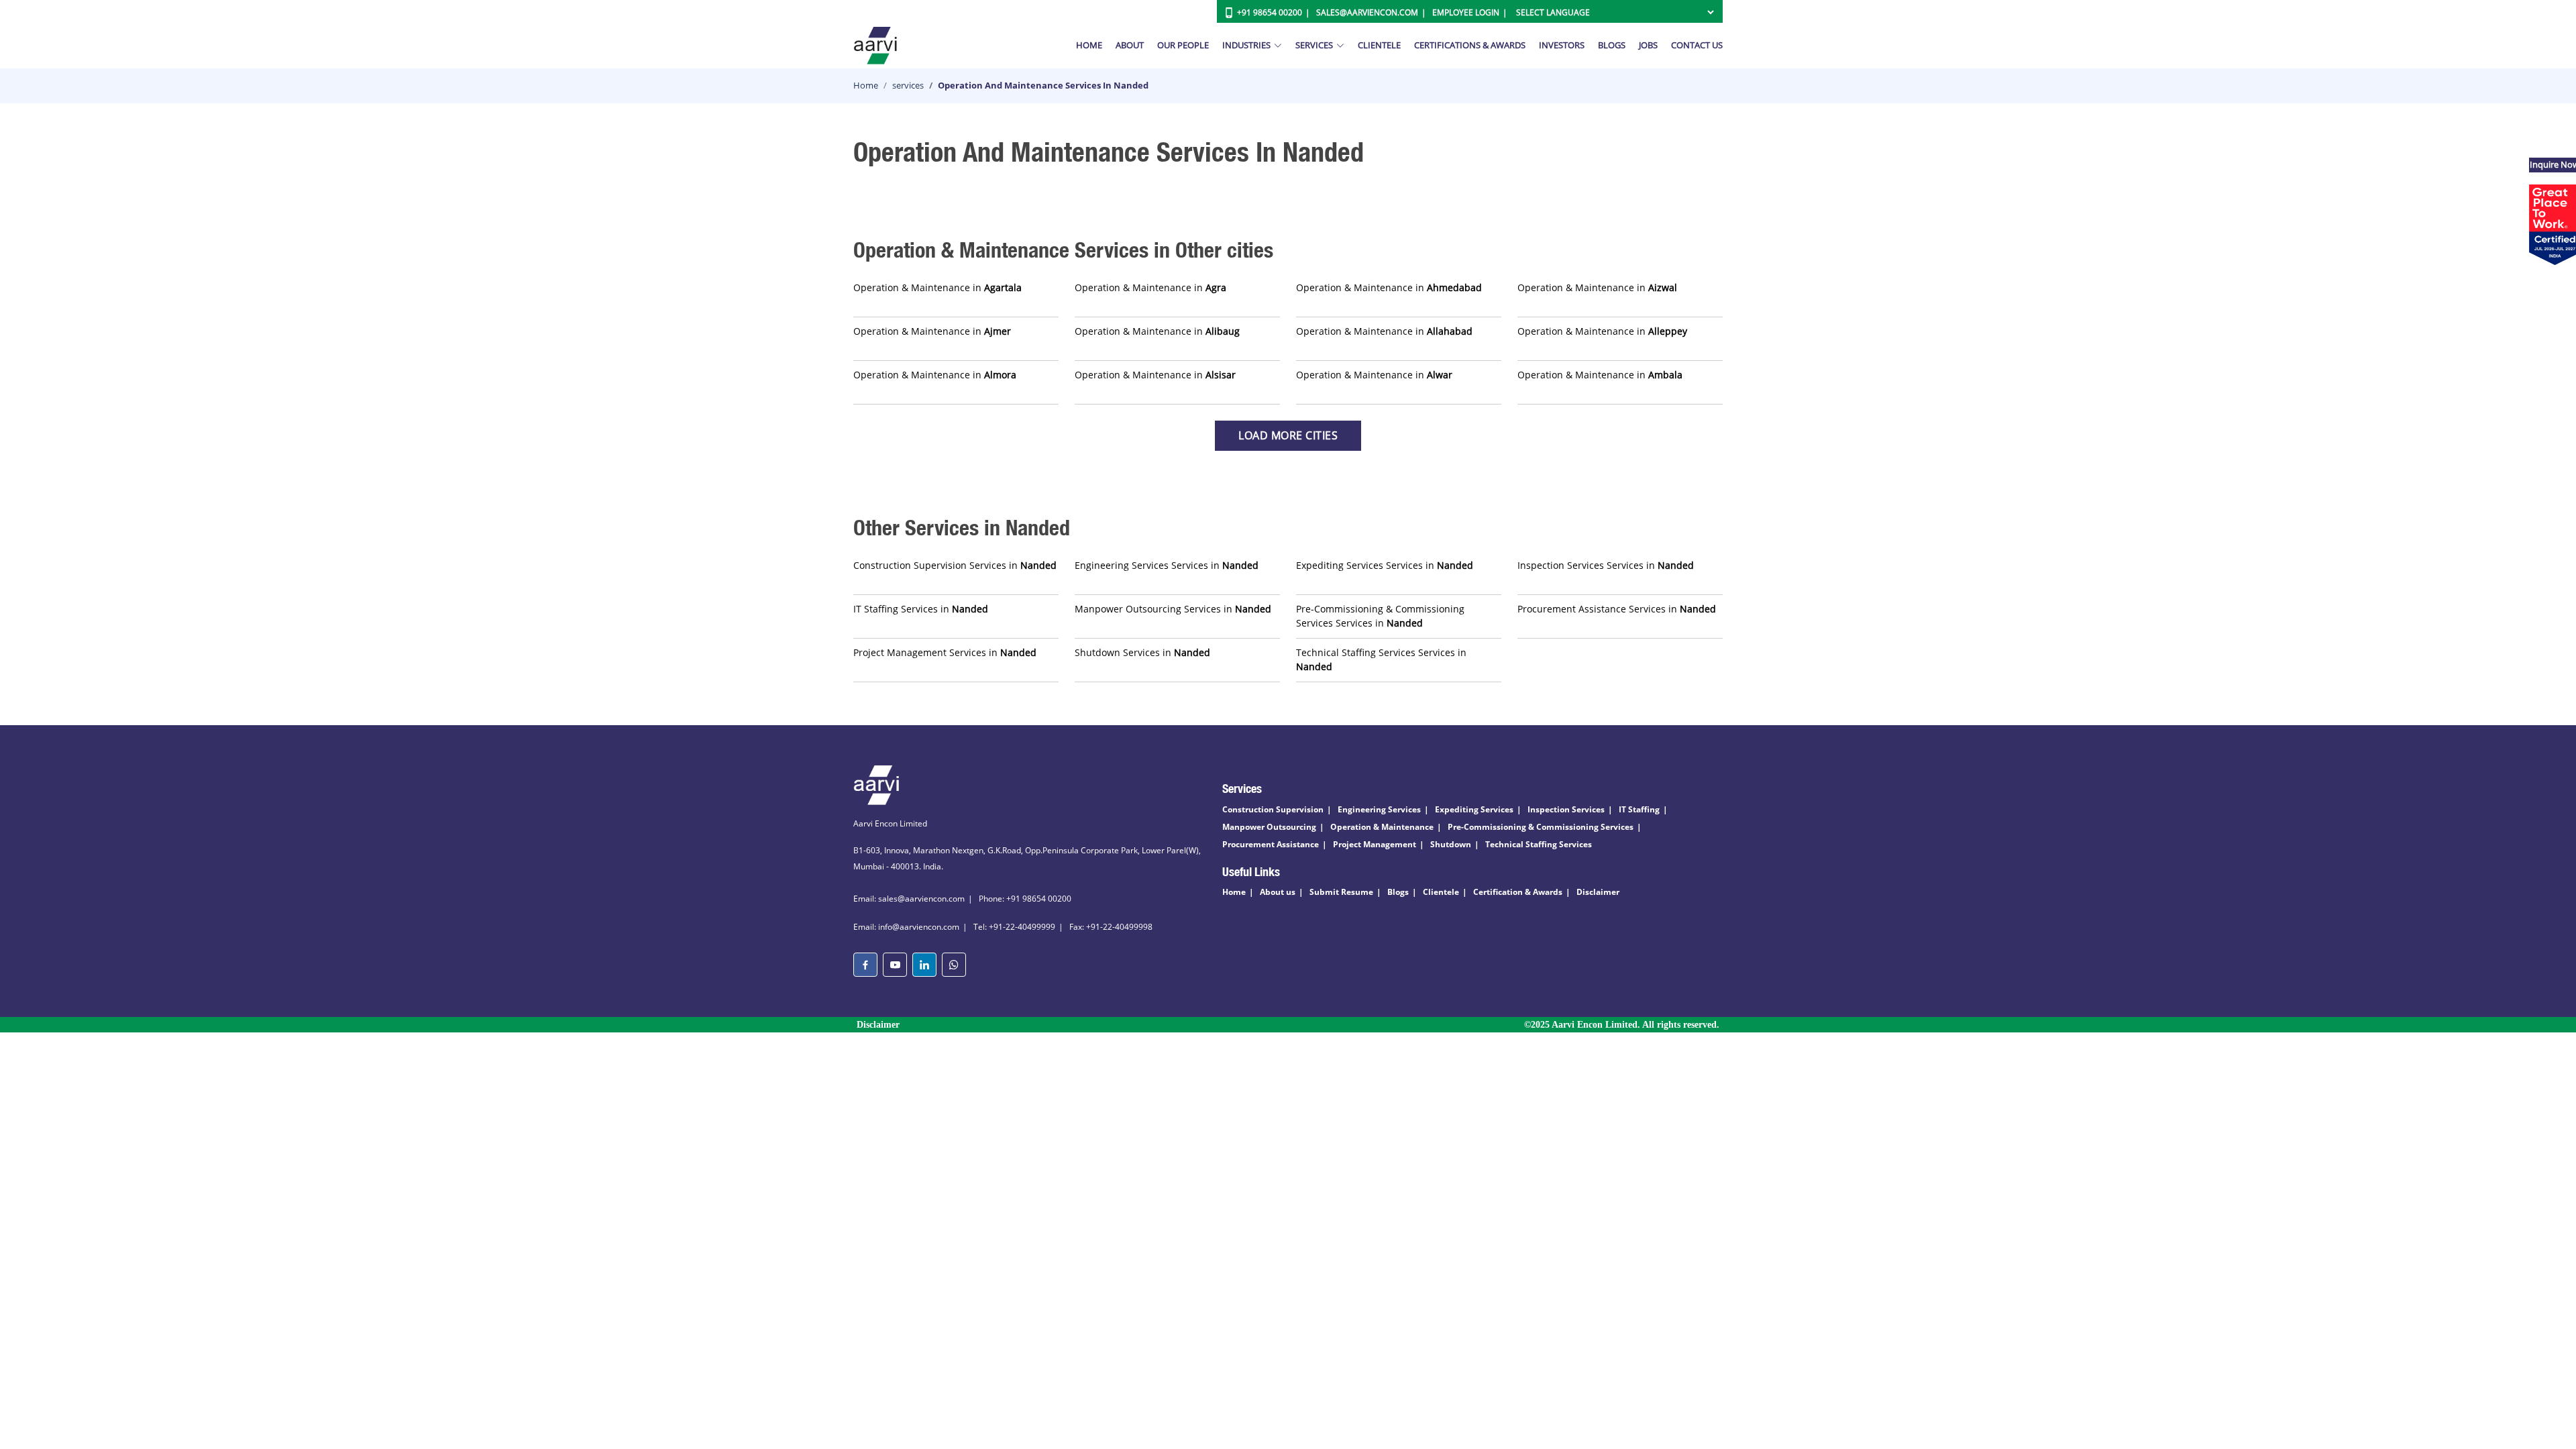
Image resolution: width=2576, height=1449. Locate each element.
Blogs (1612, 45)
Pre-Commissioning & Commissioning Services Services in (1380, 616)
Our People (1183, 45)
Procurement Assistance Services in (1617, 609)
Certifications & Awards (1470, 45)
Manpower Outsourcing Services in (1173, 609)
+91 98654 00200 (1270, 12)
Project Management (1375, 844)
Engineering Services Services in (1167, 565)
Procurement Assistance (1271, 844)
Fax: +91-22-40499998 (1111, 927)
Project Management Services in (945, 652)
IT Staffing (1639, 809)
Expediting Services (1474, 809)
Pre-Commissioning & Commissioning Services (1541, 827)
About (1130, 45)
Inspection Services (1566, 809)
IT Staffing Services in (921, 609)
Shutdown (1451, 844)
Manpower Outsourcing (1269, 827)
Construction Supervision (1273, 809)
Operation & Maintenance (1382, 827)
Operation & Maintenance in (937, 287)
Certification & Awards (1518, 892)
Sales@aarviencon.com (1367, 12)
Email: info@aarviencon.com (906, 927)
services (908, 85)
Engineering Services (1379, 809)
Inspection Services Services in (1606, 565)
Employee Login (1466, 12)
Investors (1562, 45)
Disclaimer (1598, 892)
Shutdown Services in (1142, 652)
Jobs (1648, 45)
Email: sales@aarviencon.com (909, 899)
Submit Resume (1341, 892)
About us (1278, 892)
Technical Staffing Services (1539, 844)
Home (1089, 45)
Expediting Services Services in (1385, 565)
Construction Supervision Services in (955, 565)
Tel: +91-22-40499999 (1014, 927)
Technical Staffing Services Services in (1381, 659)
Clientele (1379, 45)
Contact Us (1697, 45)
